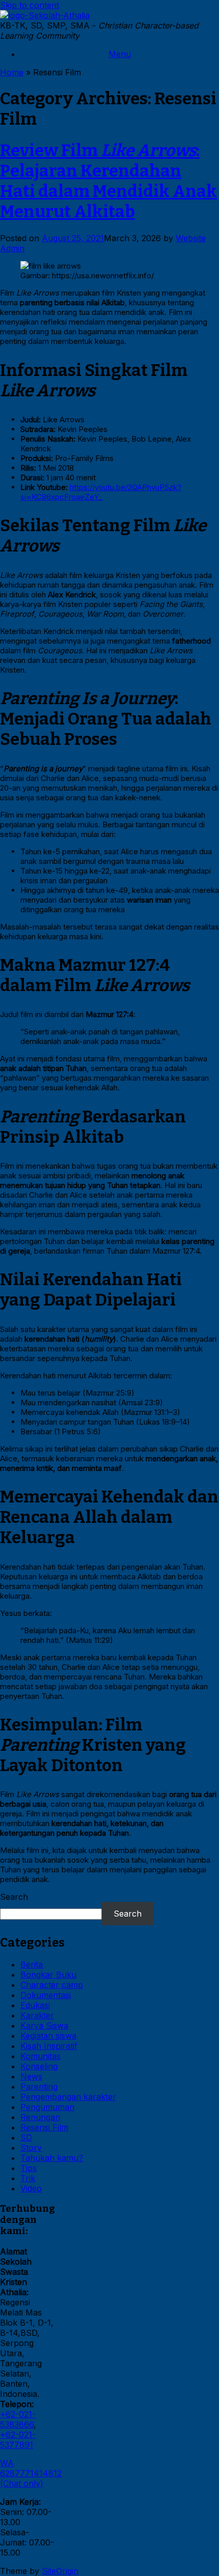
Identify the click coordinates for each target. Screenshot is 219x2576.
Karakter (37, 2015)
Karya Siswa (44, 2025)
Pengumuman (47, 2107)
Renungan (40, 2117)
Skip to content (30, 5)
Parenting (39, 2087)
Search (14, 1897)
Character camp (52, 1985)
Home (12, 72)
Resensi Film (44, 2127)
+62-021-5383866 (18, 2419)
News (31, 2076)
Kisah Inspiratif (49, 2046)
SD (26, 2137)
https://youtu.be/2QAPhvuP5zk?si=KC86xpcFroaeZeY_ (101, 492)
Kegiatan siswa (48, 2036)
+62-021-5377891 (18, 2440)
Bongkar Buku (48, 1975)
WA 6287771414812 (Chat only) (31, 2473)
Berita (32, 1964)
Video (31, 2188)
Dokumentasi (46, 1995)
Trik (28, 2178)
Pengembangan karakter (68, 2097)
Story (31, 2148)
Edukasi (35, 2005)
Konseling (39, 2066)
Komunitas (40, 2056)
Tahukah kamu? (52, 2158)
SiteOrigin (60, 2571)
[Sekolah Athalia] (45, 15)
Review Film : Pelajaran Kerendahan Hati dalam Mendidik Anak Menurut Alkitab (108, 181)
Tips (29, 2168)
